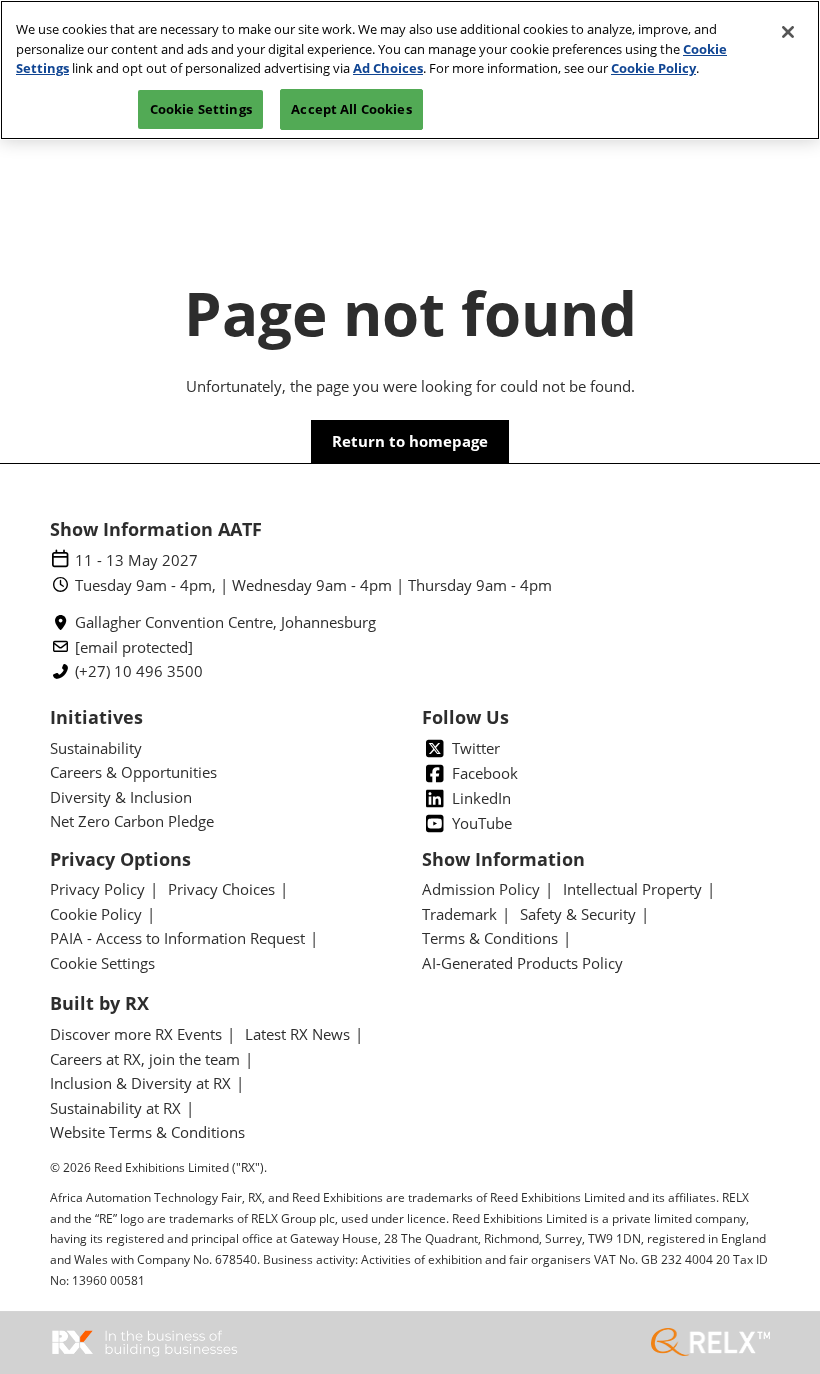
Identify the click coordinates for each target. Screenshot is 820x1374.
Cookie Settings (201, 109)
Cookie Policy (653, 68)
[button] (410, 442)
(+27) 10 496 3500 (139, 671)
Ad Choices (388, 68)
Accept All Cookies (351, 109)
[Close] (788, 32)
